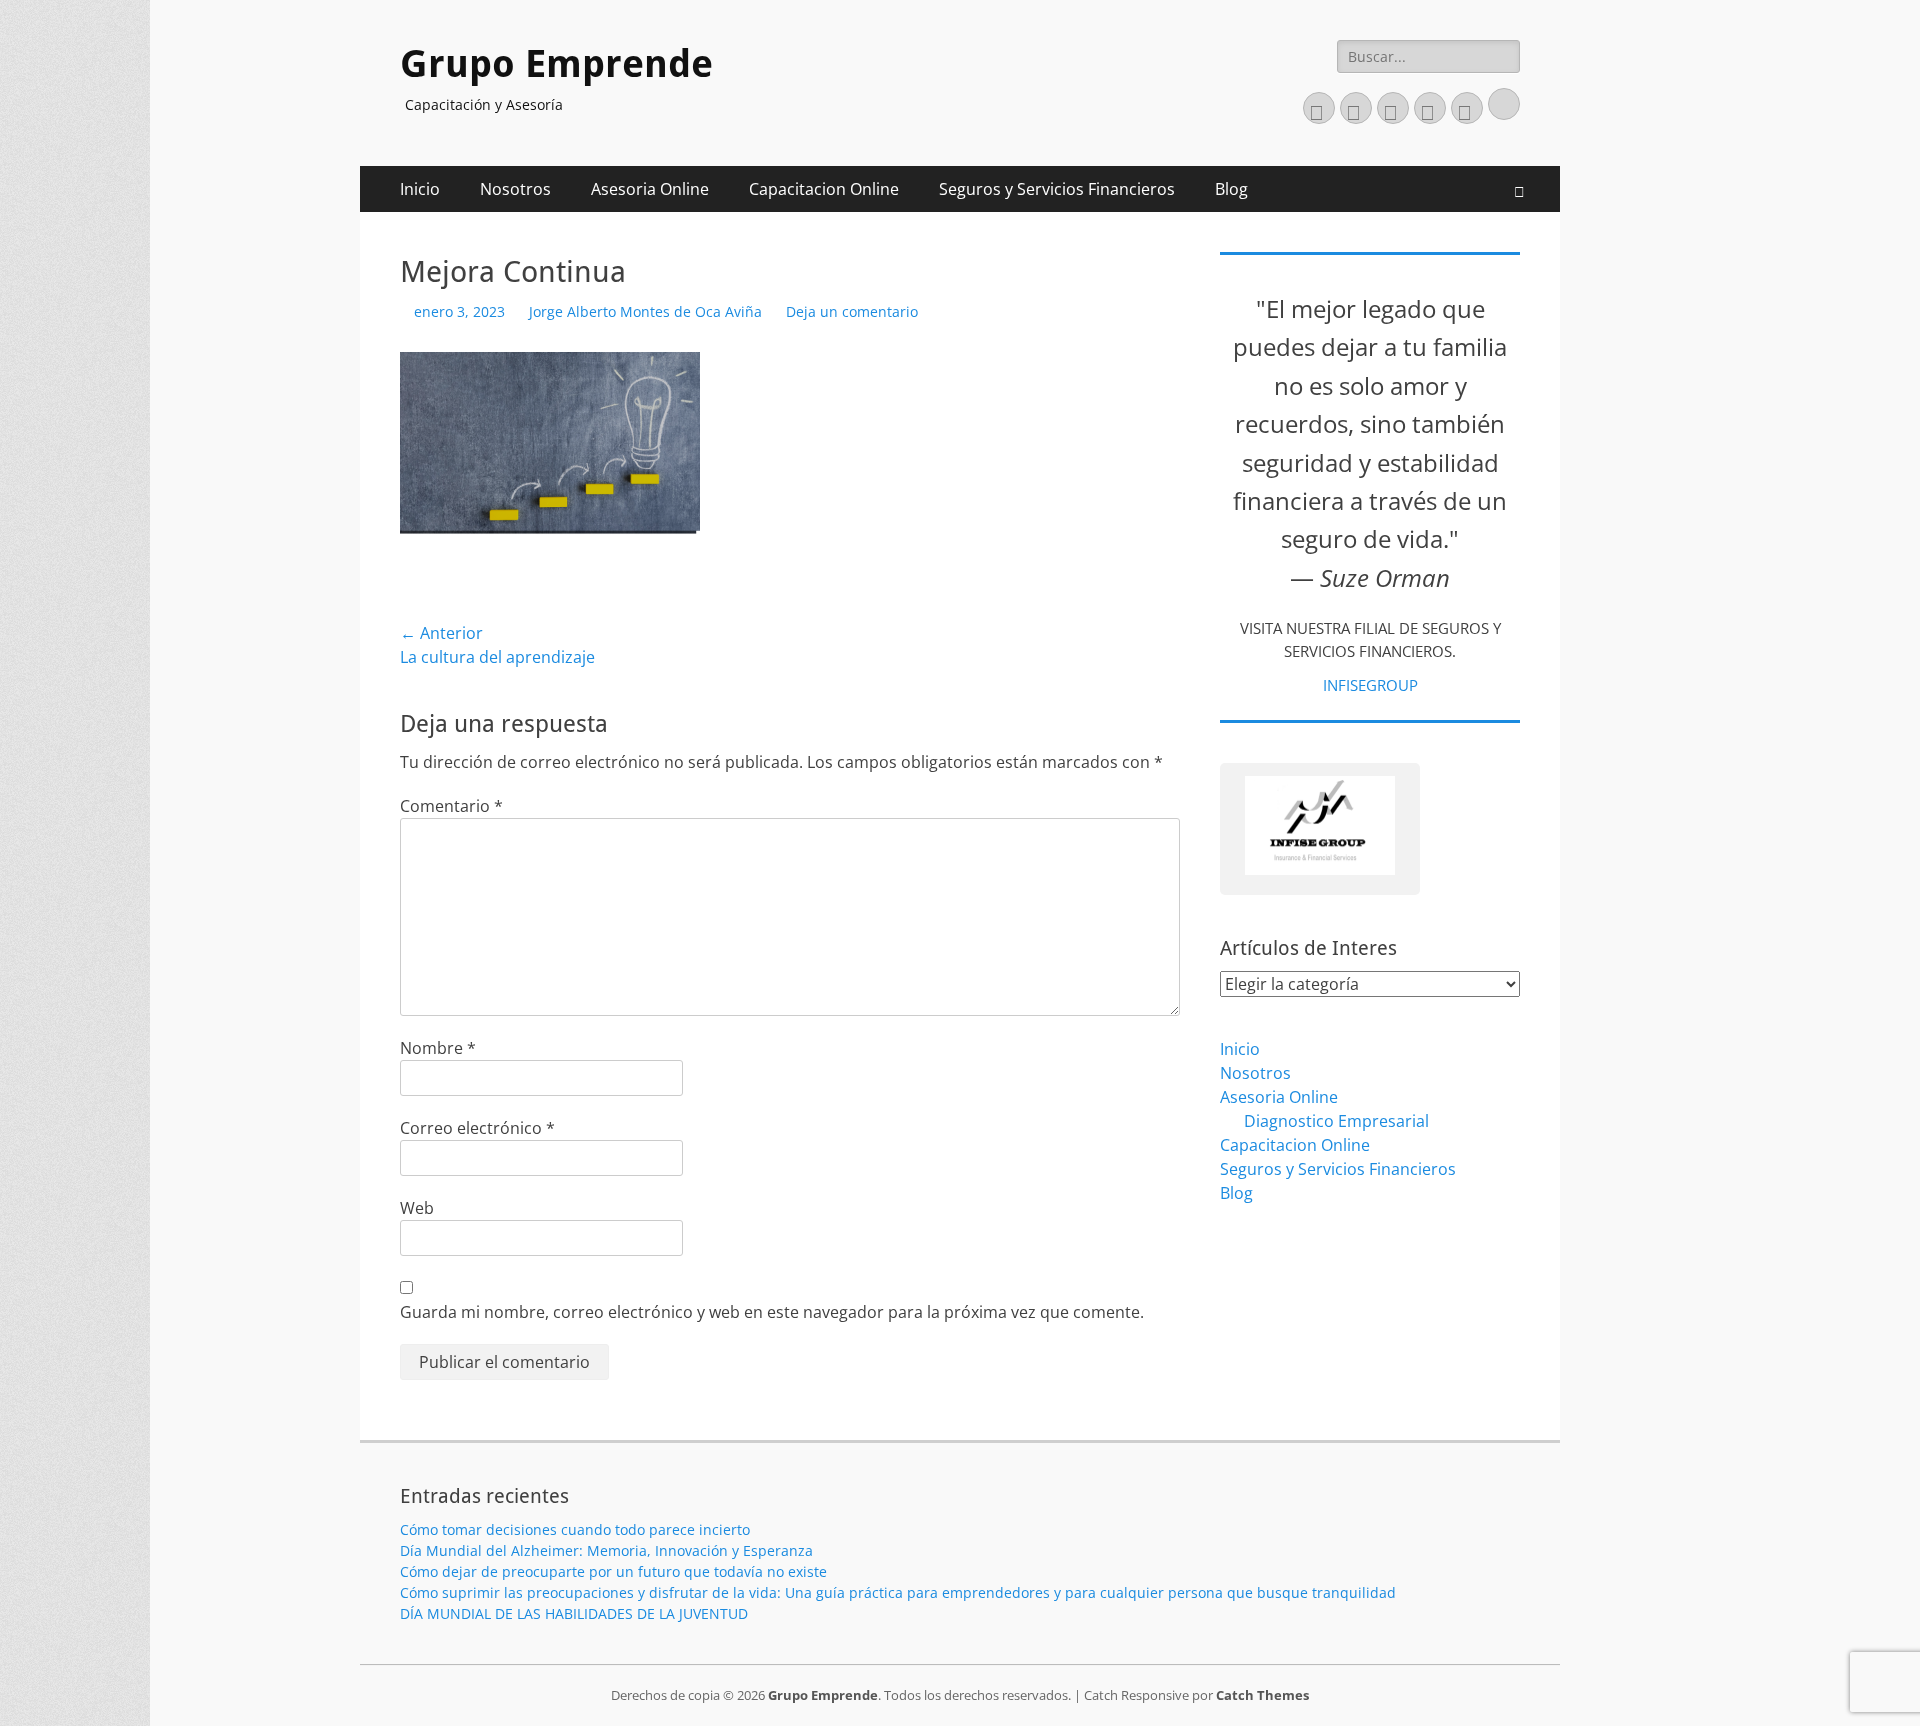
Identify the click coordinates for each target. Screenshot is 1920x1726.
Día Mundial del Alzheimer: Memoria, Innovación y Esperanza (606, 1550)
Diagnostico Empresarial (1336, 1121)
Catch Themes (1262, 1695)
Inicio (420, 189)
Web (417, 1208)
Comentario (451, 806)
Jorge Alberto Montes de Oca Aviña (645, 311)
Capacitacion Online (824, 189)
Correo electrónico (477, 1128)
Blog (1231, 189)
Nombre (438, 1048)
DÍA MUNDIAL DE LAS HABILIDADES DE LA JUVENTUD (574, 1613)
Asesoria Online (650, 189)
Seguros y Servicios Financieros (1057, 189)
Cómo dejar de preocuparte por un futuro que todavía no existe (613, 1571)
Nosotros (515, 189)
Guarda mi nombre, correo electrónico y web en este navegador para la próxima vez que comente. (772, 1312)
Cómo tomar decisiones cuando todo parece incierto (575, 1529)
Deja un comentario (852, 311)
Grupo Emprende (556, 64)
